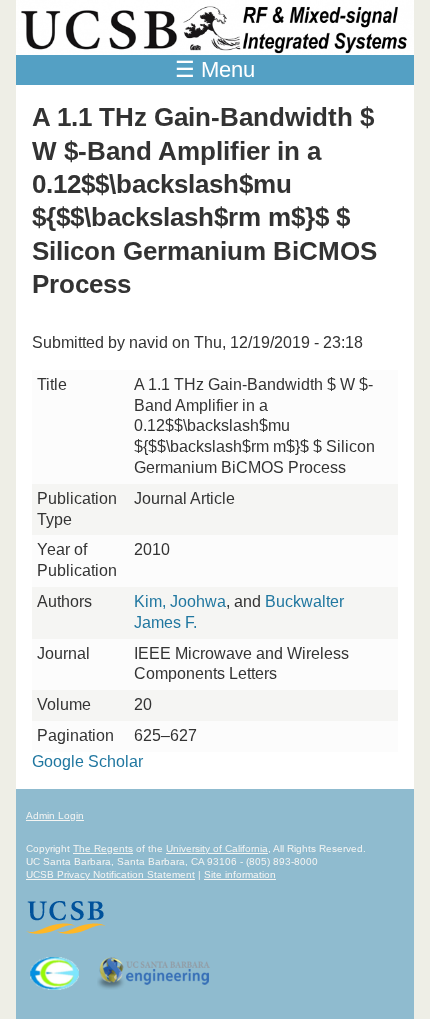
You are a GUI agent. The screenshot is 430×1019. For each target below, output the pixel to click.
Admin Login (55, 815)
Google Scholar (87, 761)
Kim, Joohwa (180, 601)
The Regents (103, 848)
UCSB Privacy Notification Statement (110, 874)
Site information (240, 874)
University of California (217, 848)
